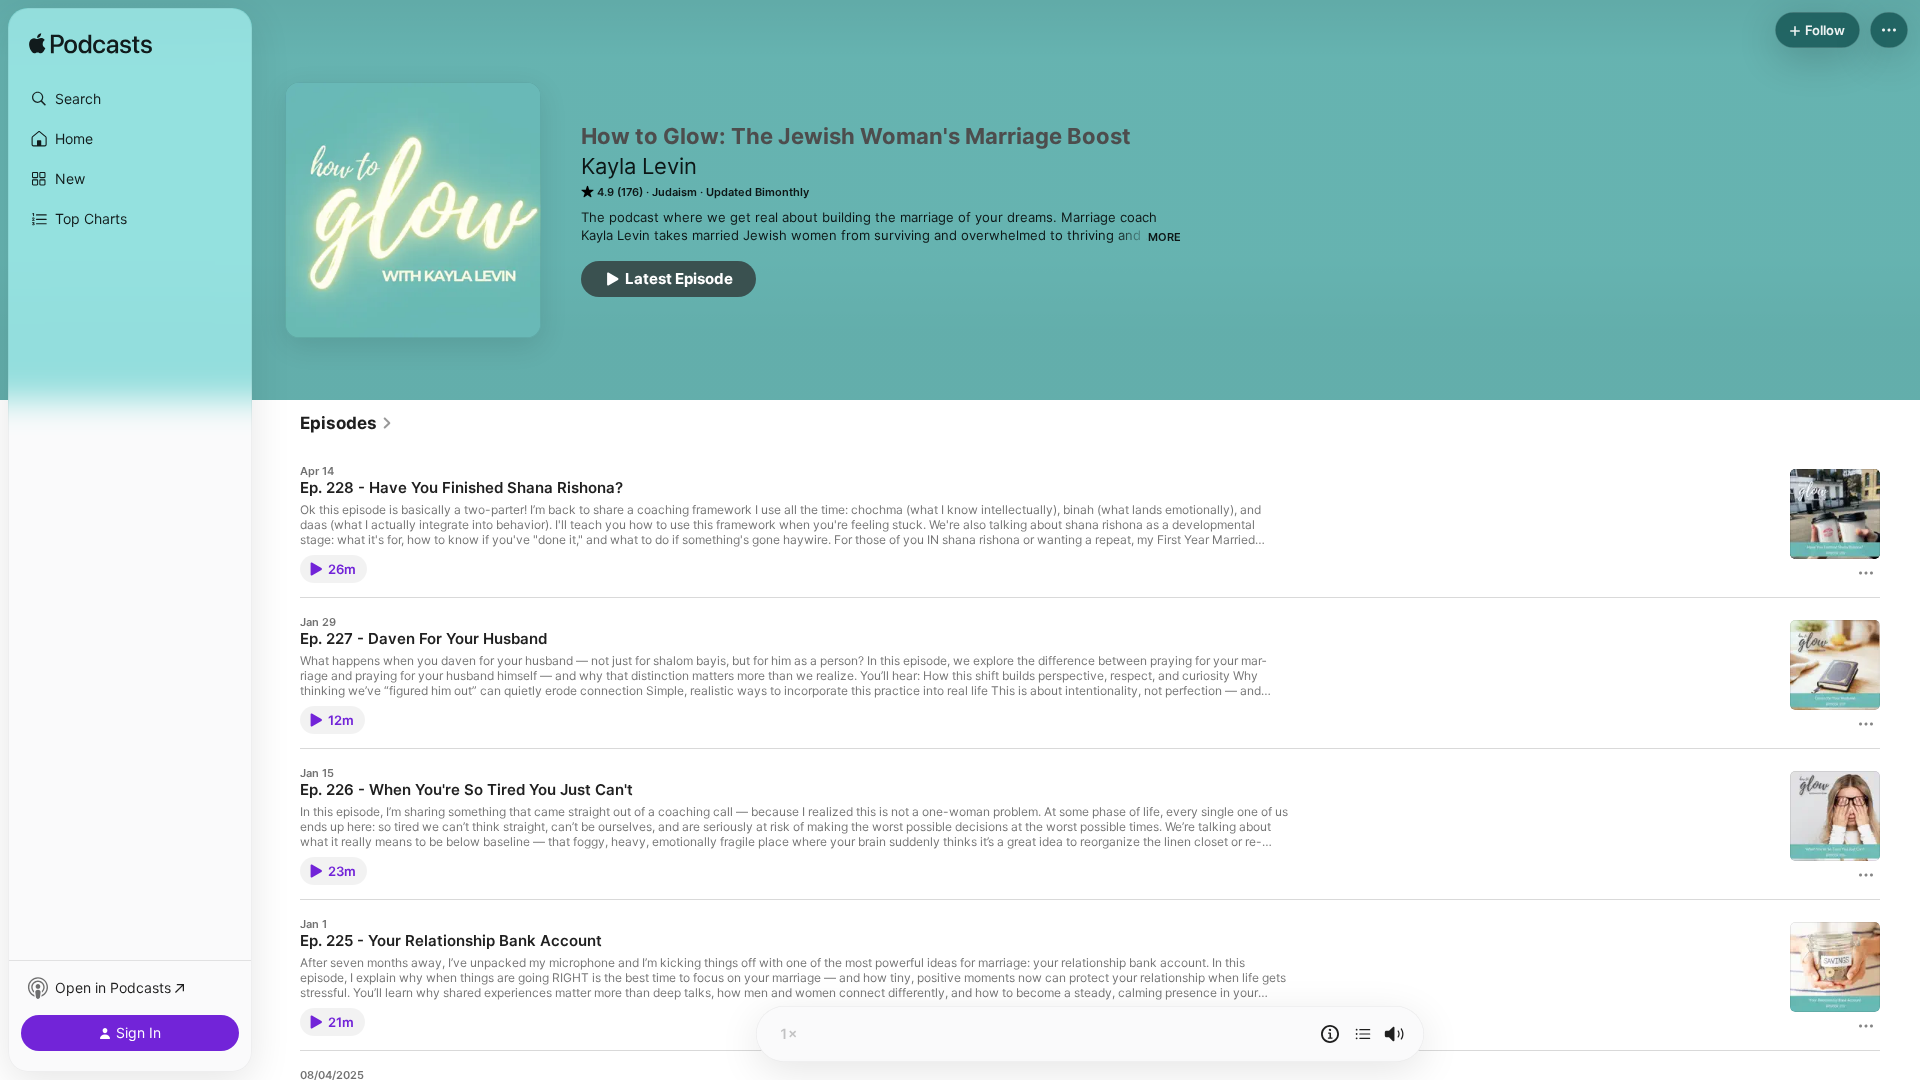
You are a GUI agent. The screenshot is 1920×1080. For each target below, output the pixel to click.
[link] (346, 423)
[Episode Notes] (1330, 1034)
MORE (1164, 237)
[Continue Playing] (1363, 1034)
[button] (130, 99)
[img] (90, 45)
